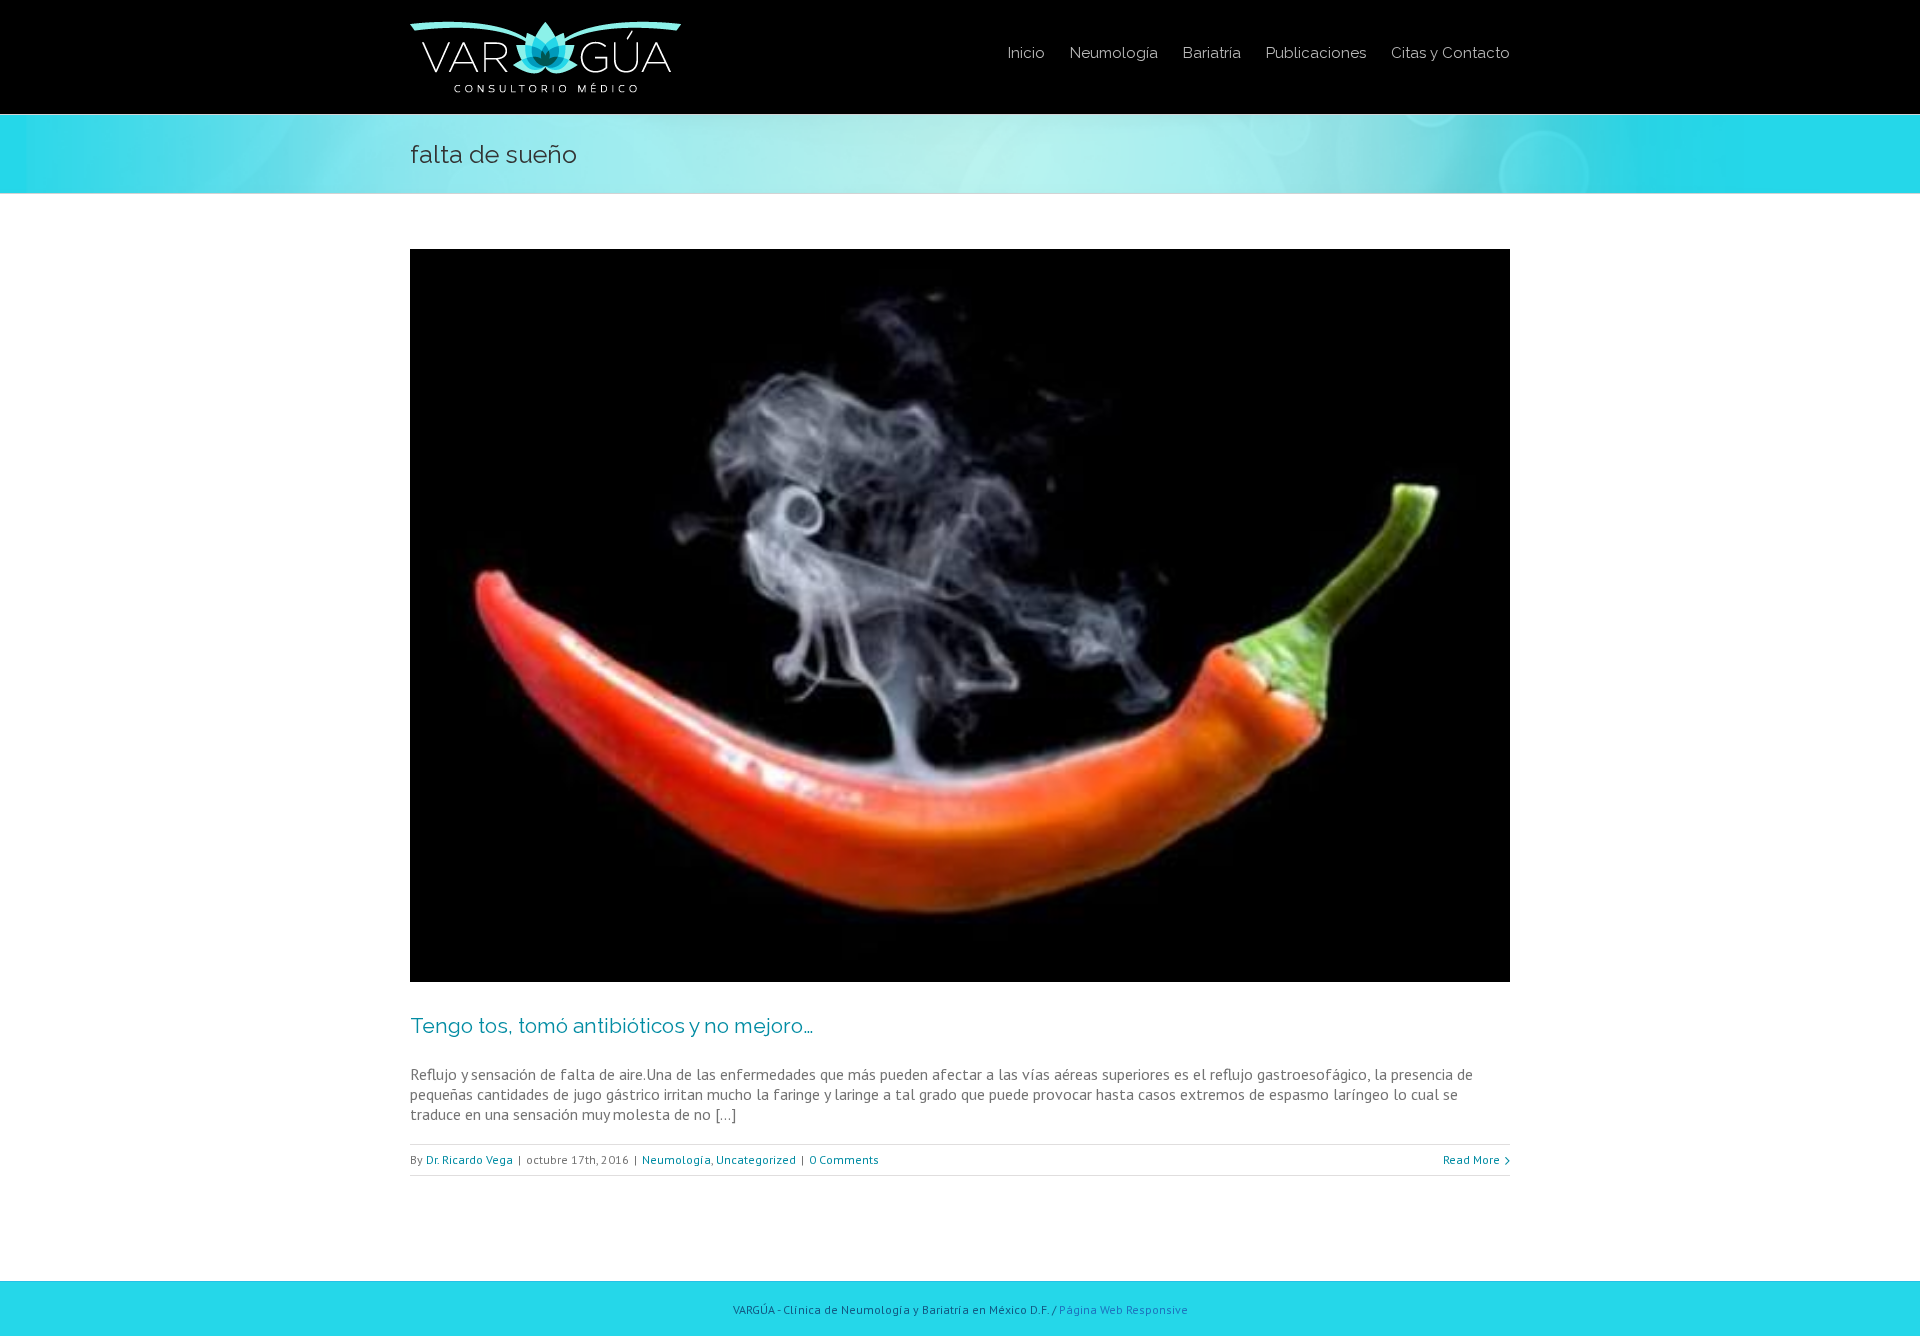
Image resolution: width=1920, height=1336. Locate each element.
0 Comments (844, 1159)
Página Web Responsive (1123, 1309)
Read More (1471, 1159)
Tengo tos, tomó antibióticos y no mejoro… (611, 1025)
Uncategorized (756, 1159)
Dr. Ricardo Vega (469, 1159)
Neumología (676, 1159)
